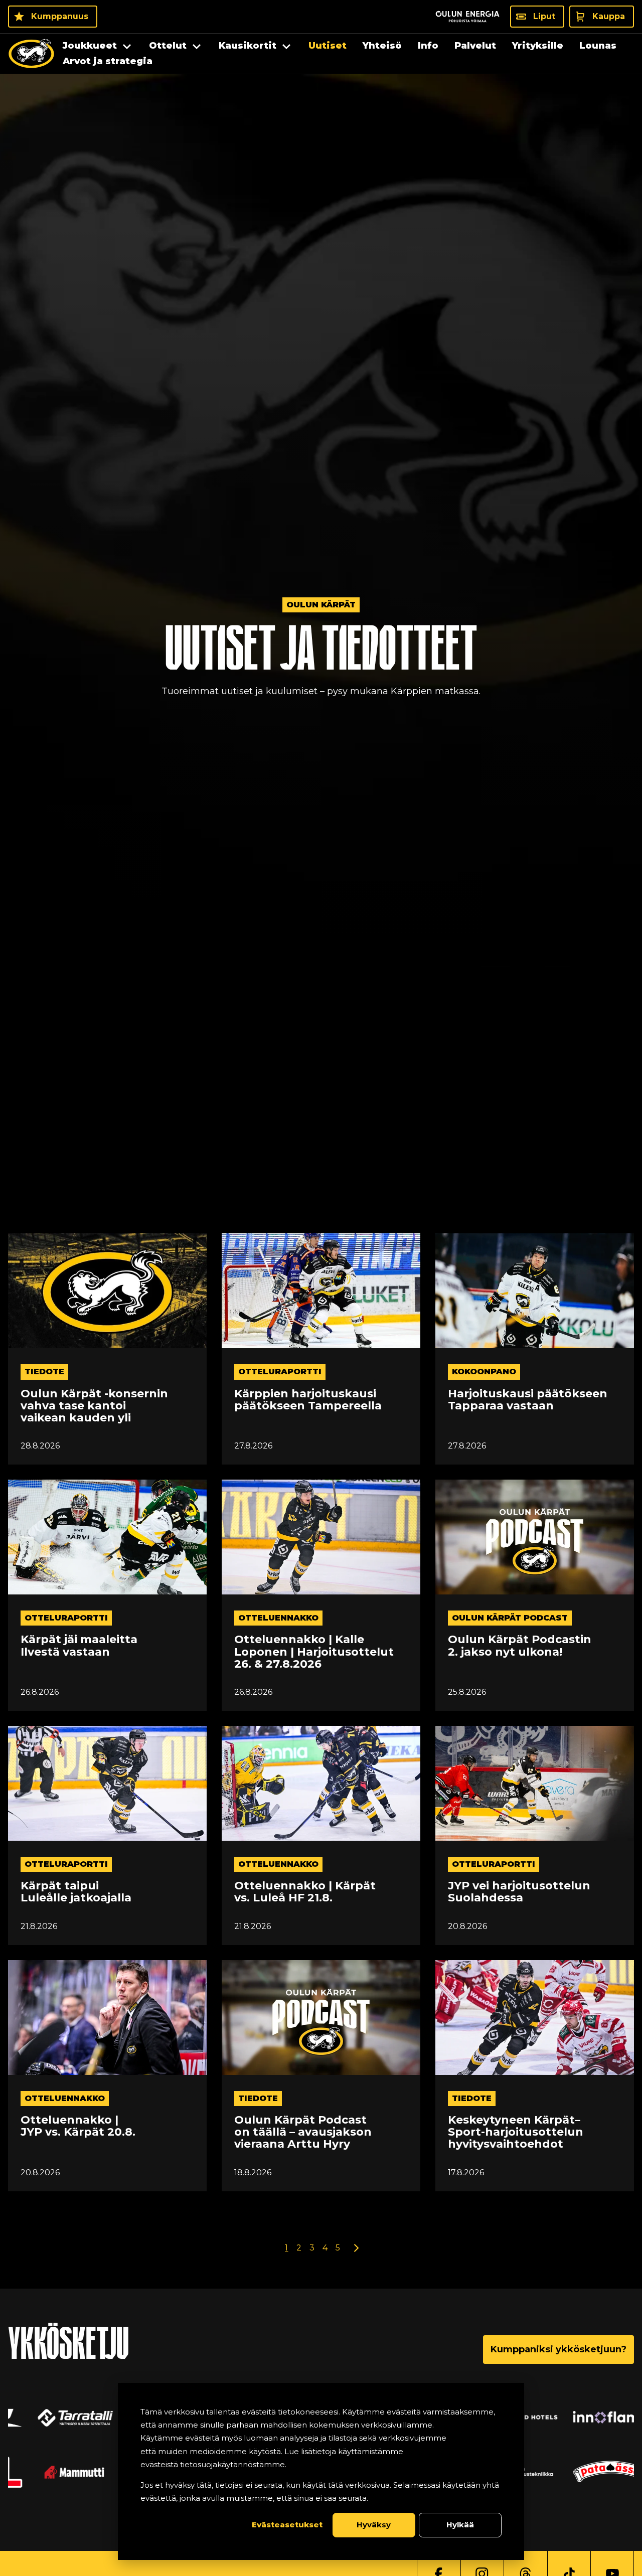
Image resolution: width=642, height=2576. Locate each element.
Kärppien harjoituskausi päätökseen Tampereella (308, 1400)
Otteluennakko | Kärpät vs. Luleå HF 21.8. (305, 1892)
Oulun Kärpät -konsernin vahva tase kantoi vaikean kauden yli (94, 1406)
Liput (544, 16)
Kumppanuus (60, 16)
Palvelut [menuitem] (475, 46)
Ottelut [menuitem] (168, 46)
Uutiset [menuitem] (328, 46)
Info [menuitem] (428, 46)
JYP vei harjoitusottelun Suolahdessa (519, 1892)
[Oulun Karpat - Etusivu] (31, 54)
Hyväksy (374, 2525)
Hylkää (460, 2525)
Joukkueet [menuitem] (90, 46)
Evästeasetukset (287, 2525)
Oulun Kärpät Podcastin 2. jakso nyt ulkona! (520, 1646)
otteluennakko (278, 1618)
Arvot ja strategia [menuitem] (108, 61)
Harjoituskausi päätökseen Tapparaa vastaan (528, 1400)
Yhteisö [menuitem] (382, 46)
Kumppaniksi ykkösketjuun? (558, 2349)
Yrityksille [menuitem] (538, 46)
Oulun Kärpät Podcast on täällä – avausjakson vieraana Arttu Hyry (303, 2132)
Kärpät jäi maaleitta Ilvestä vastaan (79, 1646)
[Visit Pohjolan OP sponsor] (593, 2472)
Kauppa (609, 16)
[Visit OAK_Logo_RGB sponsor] (49, 2472)
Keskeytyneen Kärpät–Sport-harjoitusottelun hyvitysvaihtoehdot (516, 2132)
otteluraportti (280, 1372)
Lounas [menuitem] (598, 46)
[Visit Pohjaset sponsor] (593, 2418)
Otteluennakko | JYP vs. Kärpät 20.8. (78, 2126)
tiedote (44, 1372)
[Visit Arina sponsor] (49, 2418)
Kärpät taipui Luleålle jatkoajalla (76, 1892)
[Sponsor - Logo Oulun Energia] (467, 17)
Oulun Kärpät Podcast (510, 1618)
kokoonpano (484, 1372)
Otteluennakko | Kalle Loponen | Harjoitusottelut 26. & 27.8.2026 (314, 1652)
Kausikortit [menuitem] (248, 46)
